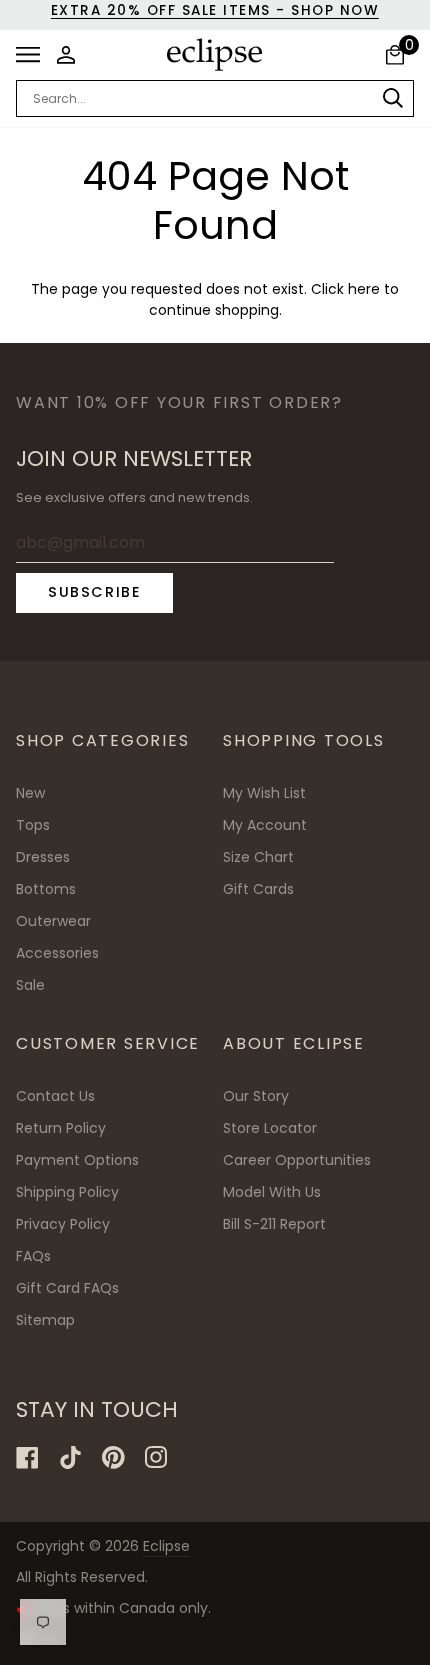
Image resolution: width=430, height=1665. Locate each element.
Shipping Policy (67, 1192)
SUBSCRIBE (94, 592)
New (30, 793)
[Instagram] (156, 1457)
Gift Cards (258, 889)
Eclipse (166, 1546)
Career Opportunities (297, 1160)
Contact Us (55, 1096)
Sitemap (45, 1320)
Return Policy (61, 1128)
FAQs (33, 1256)
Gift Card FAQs (67, 1288)
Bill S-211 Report (274, 1224)
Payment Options (77, 1160)
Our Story (256, 1096)
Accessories (57, 953)
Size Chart (258, 857)
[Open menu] (33, 55)
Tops (33, 825)
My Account (265, 825)
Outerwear (53, 921)
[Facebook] (27, 1457)
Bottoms (46, 889)
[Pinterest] (113, 1457)
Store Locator (270, 1128)
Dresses (43, 857)
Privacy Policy (63, 1224)
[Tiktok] (70, 1457)
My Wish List (264, 793)
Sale (30, 985)
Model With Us (272, 1192)
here (364, 289)
